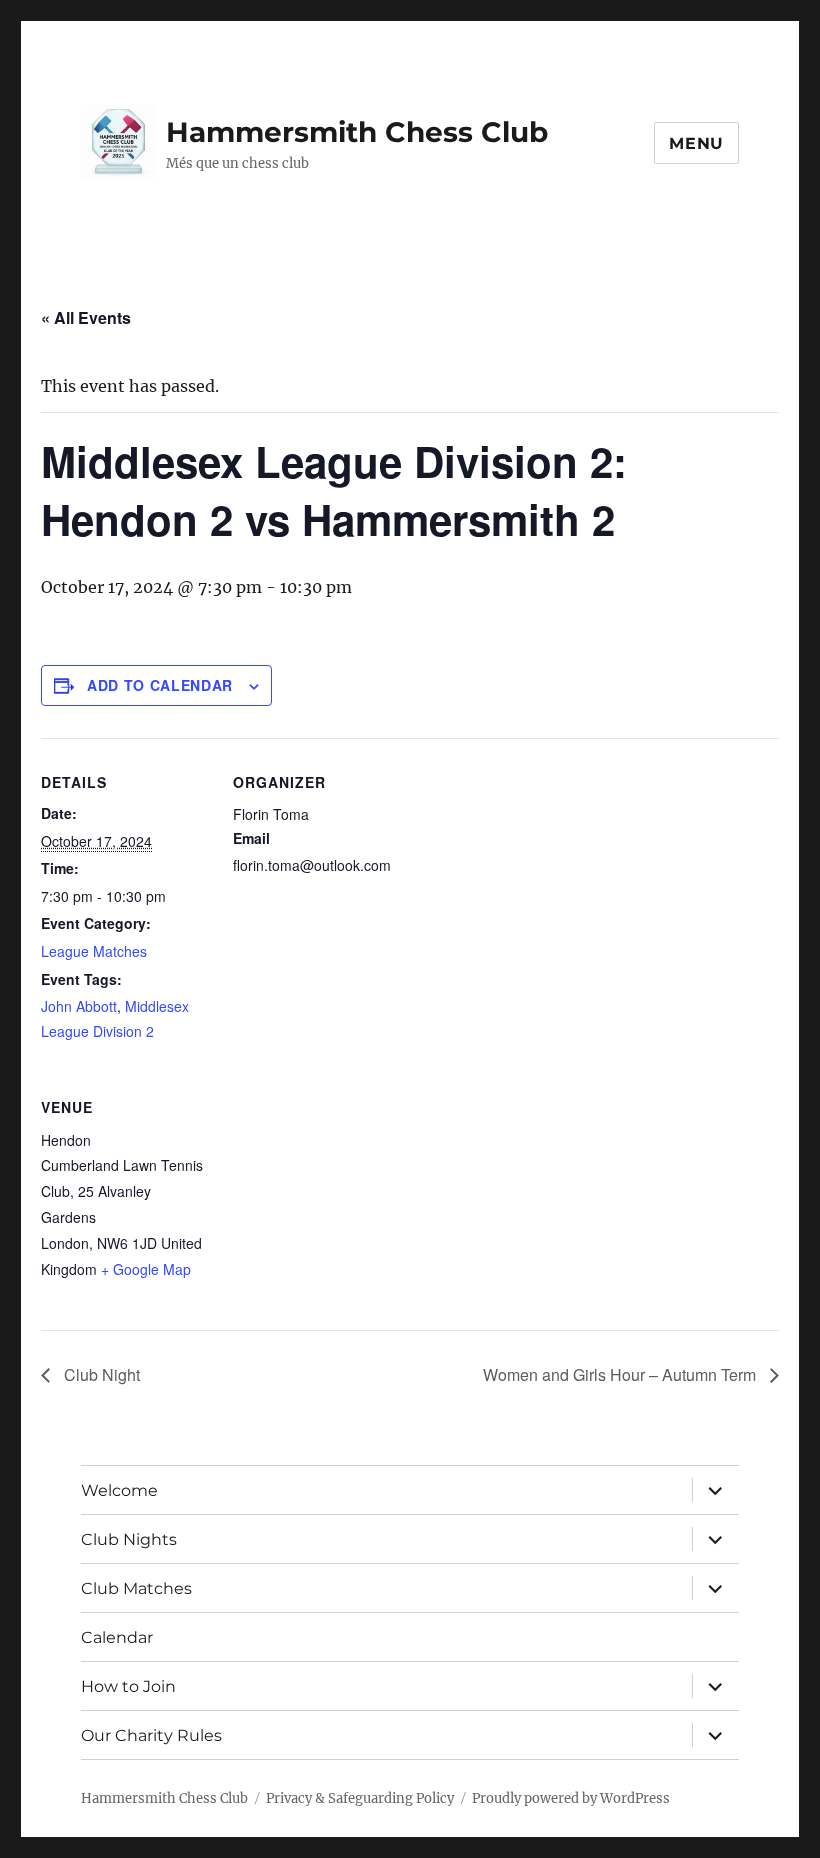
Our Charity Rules (151, 1735)
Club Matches (136, 1588)
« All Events (86, 317)
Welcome (119, 1490)
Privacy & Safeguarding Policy (360, 1798)
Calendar (117, 1637)
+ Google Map (146, 1269)
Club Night (100, 1374)
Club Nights (129, 1539)
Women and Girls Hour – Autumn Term (621, 1374)
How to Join (128, 1686)
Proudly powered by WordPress (571, 1798)
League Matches (94, 951)
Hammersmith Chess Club (357, 132)
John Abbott (79, 1006)
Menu (696, 143)
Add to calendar (160, 685)
